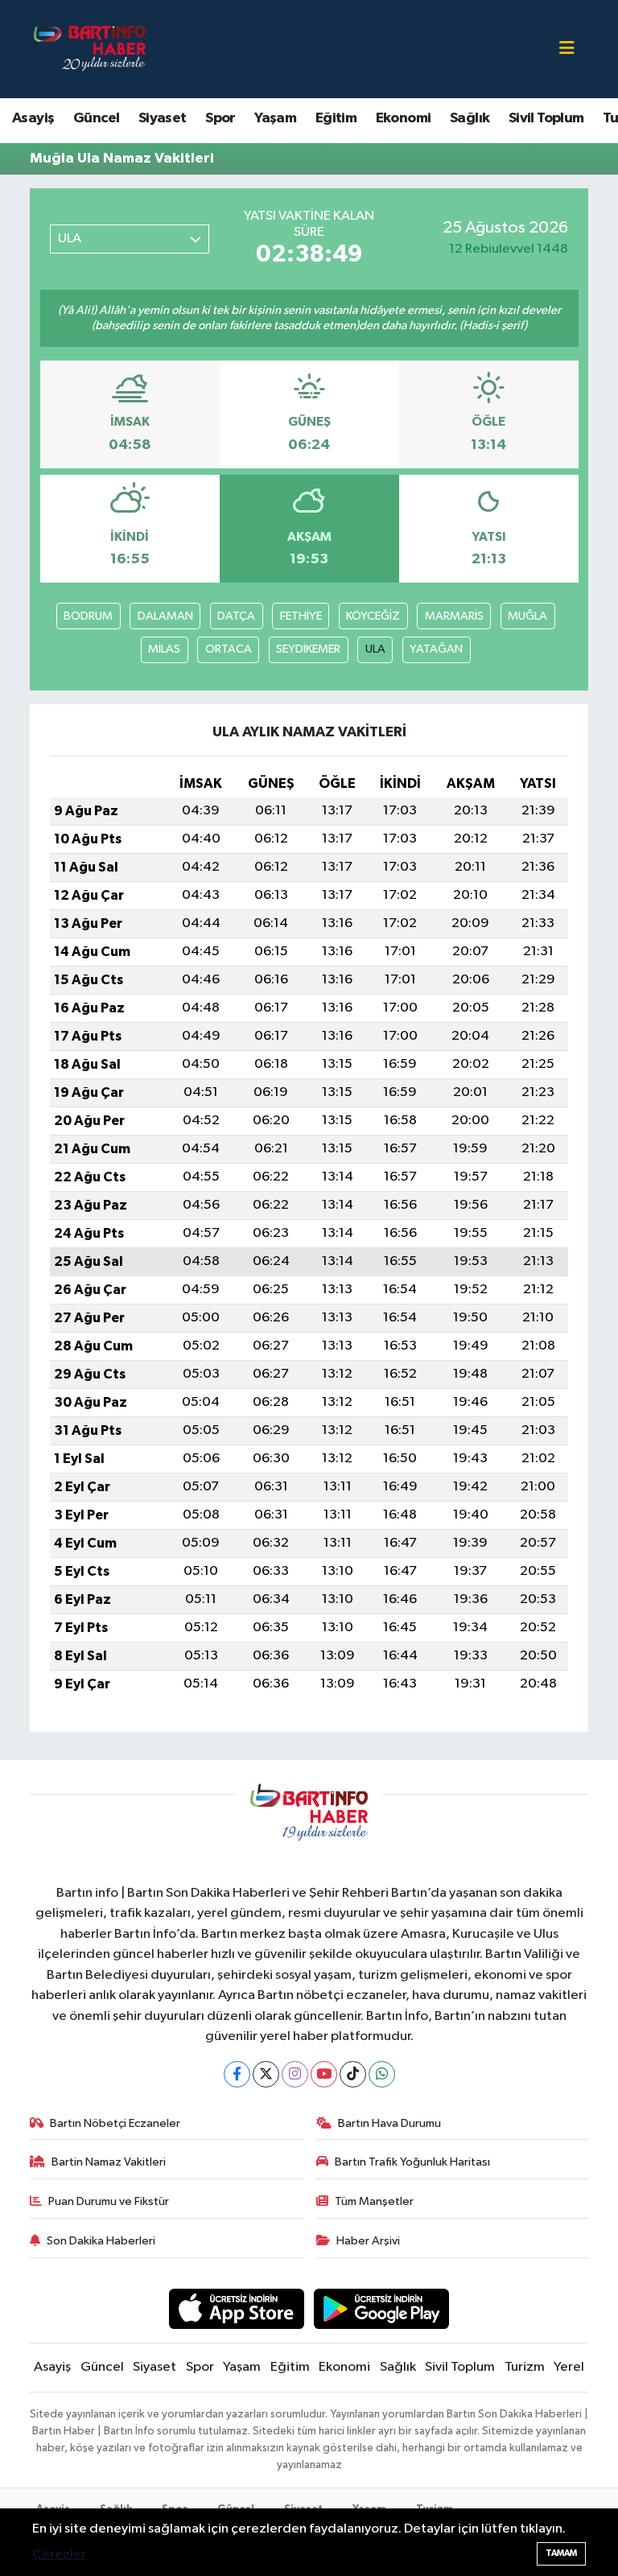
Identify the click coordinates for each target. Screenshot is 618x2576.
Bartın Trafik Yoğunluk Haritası (412, 2162)
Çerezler (59, 2555)
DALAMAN (165, 616)
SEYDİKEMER (308, 649)
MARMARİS (454, 616)
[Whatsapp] (382, 2074)
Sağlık (470, 118)
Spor (220, 118)
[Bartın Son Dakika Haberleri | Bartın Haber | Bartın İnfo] (90, 49)
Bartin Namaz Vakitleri (109, 2162)
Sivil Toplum (546, 118)
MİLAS (164, 649)
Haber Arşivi (368, 2241)
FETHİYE (301, 616)
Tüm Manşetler (374, 2201)
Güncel (96, 118)
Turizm (525, 2367)
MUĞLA (527, 616)
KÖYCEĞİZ (373, 616)
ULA (375, 649)
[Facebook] (237, 2074)
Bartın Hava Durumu (389, 2123)
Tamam (561, 2553)
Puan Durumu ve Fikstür (109, 2201)
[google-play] (382, 2308)
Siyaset (163, 118)
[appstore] (236, 2308)
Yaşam (275, 118)
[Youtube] (324, 2074)
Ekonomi (404, 118)
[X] (266, 2074)
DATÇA (236, 616)
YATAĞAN (436, 649)
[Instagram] (295, 2074)
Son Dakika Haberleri (101, 2241)
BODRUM (88, 616)
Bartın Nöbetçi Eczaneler (115, 2123)
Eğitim (336, 118)
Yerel (569, 2367)
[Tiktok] (353, 2074)
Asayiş (33, 118)
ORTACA (229, 649)
